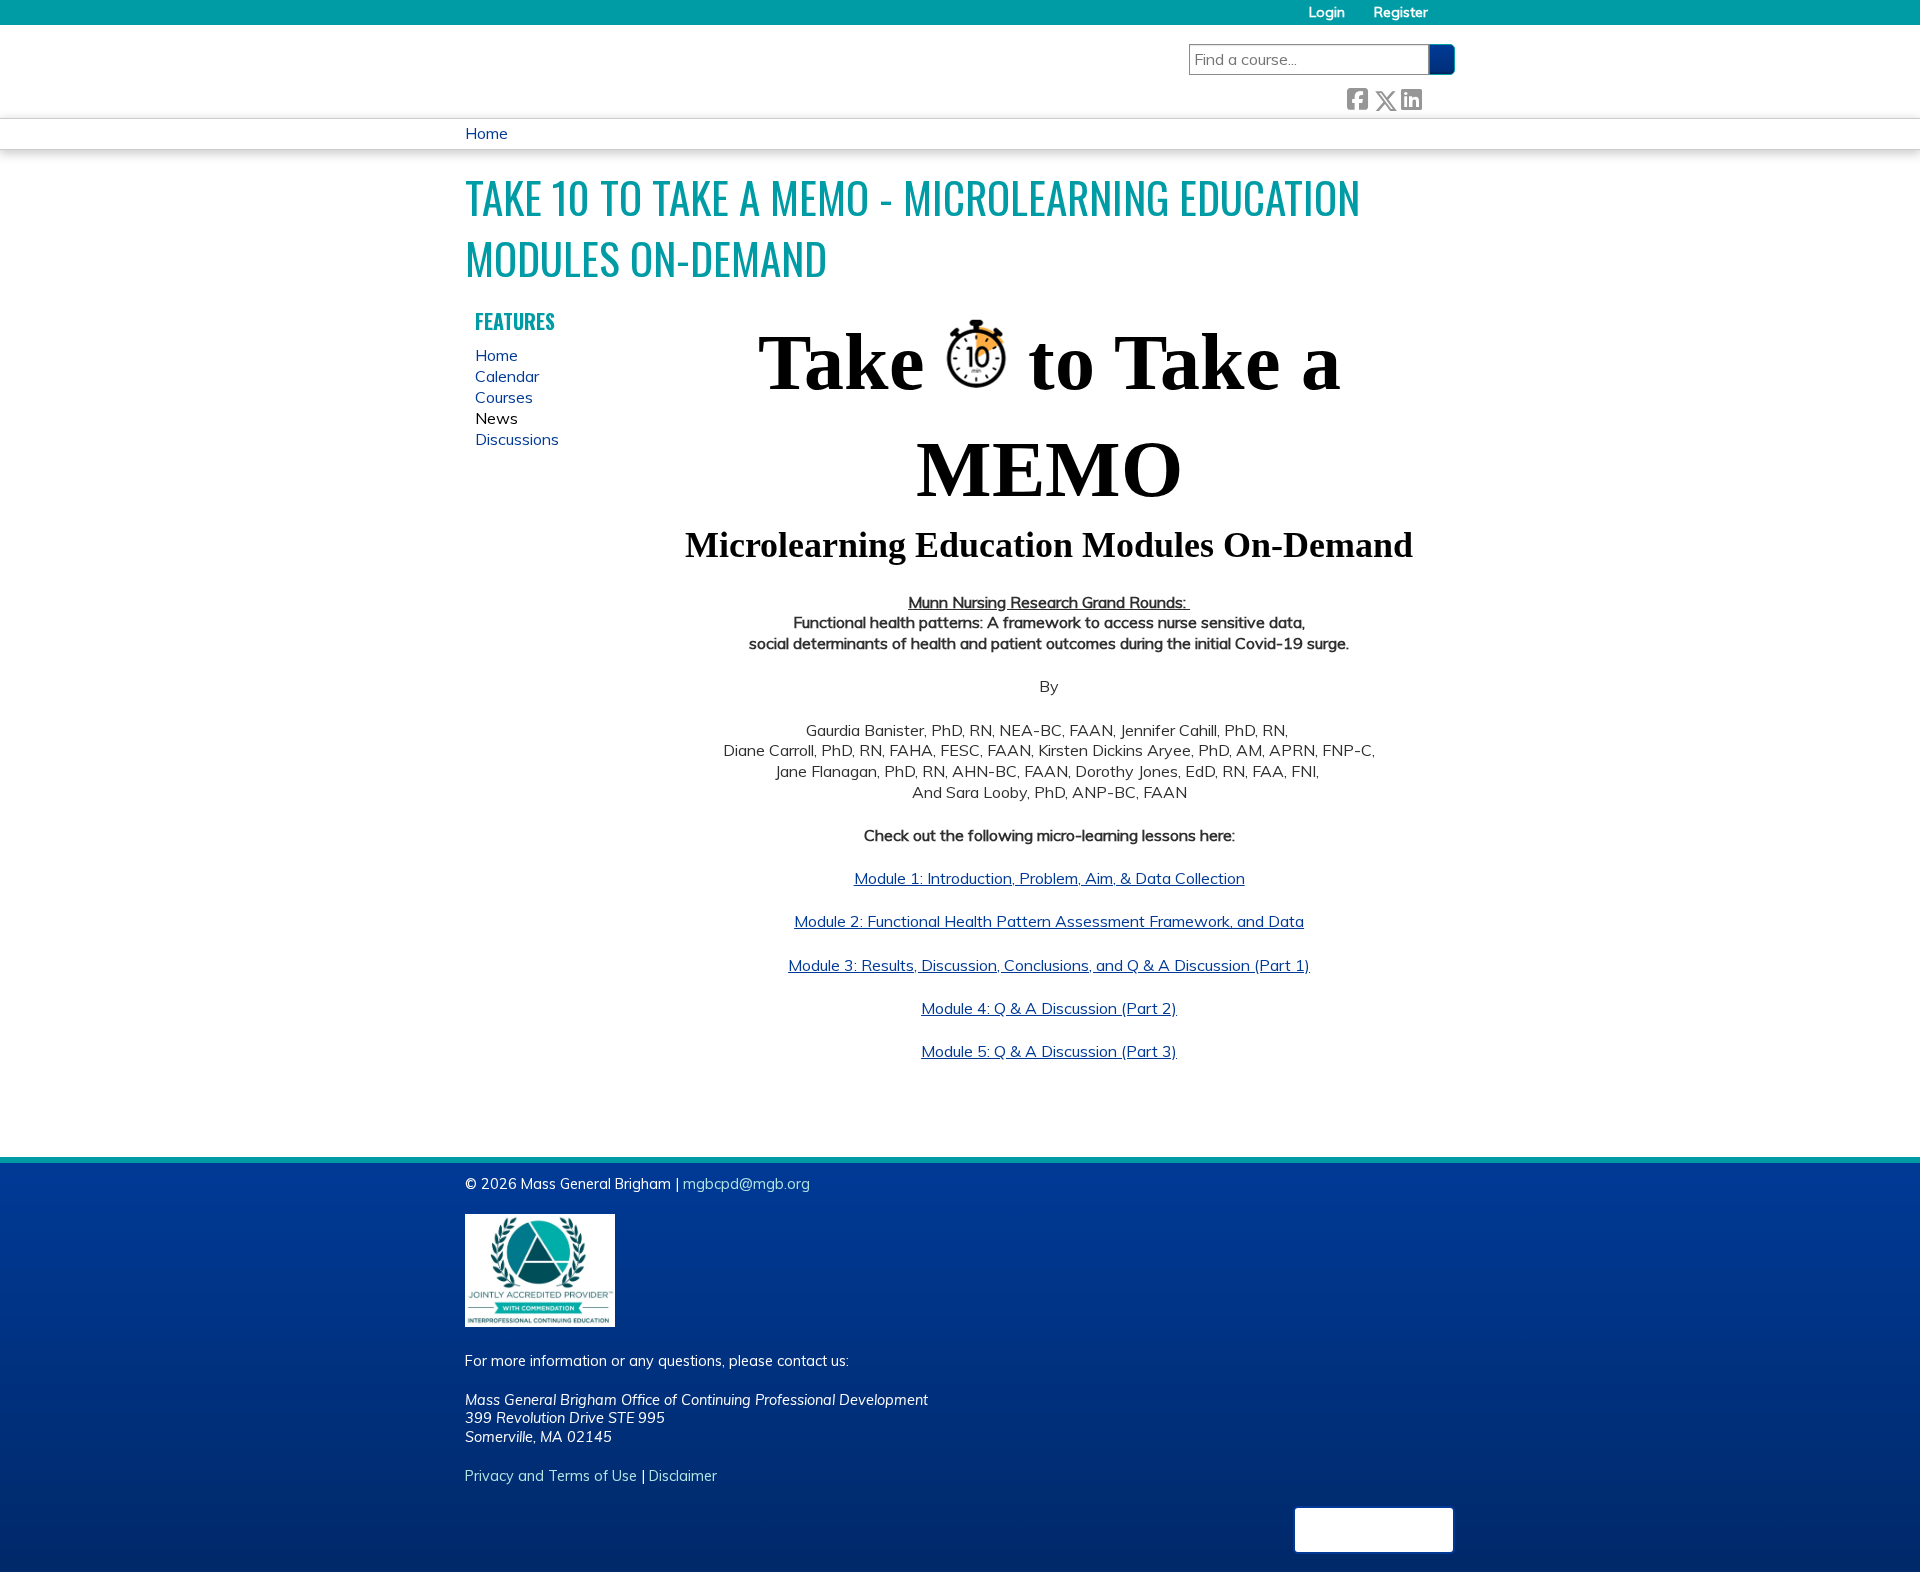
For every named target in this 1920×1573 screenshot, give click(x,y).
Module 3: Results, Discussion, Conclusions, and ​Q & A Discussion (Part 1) (1049, 965)
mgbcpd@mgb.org (746, 1184)
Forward (1438, 96)
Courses (504, 397)
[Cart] (1449, 19)
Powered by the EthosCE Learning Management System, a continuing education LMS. (1374, 1530)
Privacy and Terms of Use (551, 1476)
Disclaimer (683, 1476)
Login (1327, 12)
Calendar (507, 376)
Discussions (517, 439)
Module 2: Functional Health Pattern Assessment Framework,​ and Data (1049, 921)
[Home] (782, 65)
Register (1401, 12)
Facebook (1357, 96)
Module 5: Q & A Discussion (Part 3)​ (1049, 1051)
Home (486, 133)
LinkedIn (1411, 96)
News (496, 418)
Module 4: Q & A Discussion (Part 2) (1049, 1008)
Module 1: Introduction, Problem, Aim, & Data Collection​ (1049, 878)
